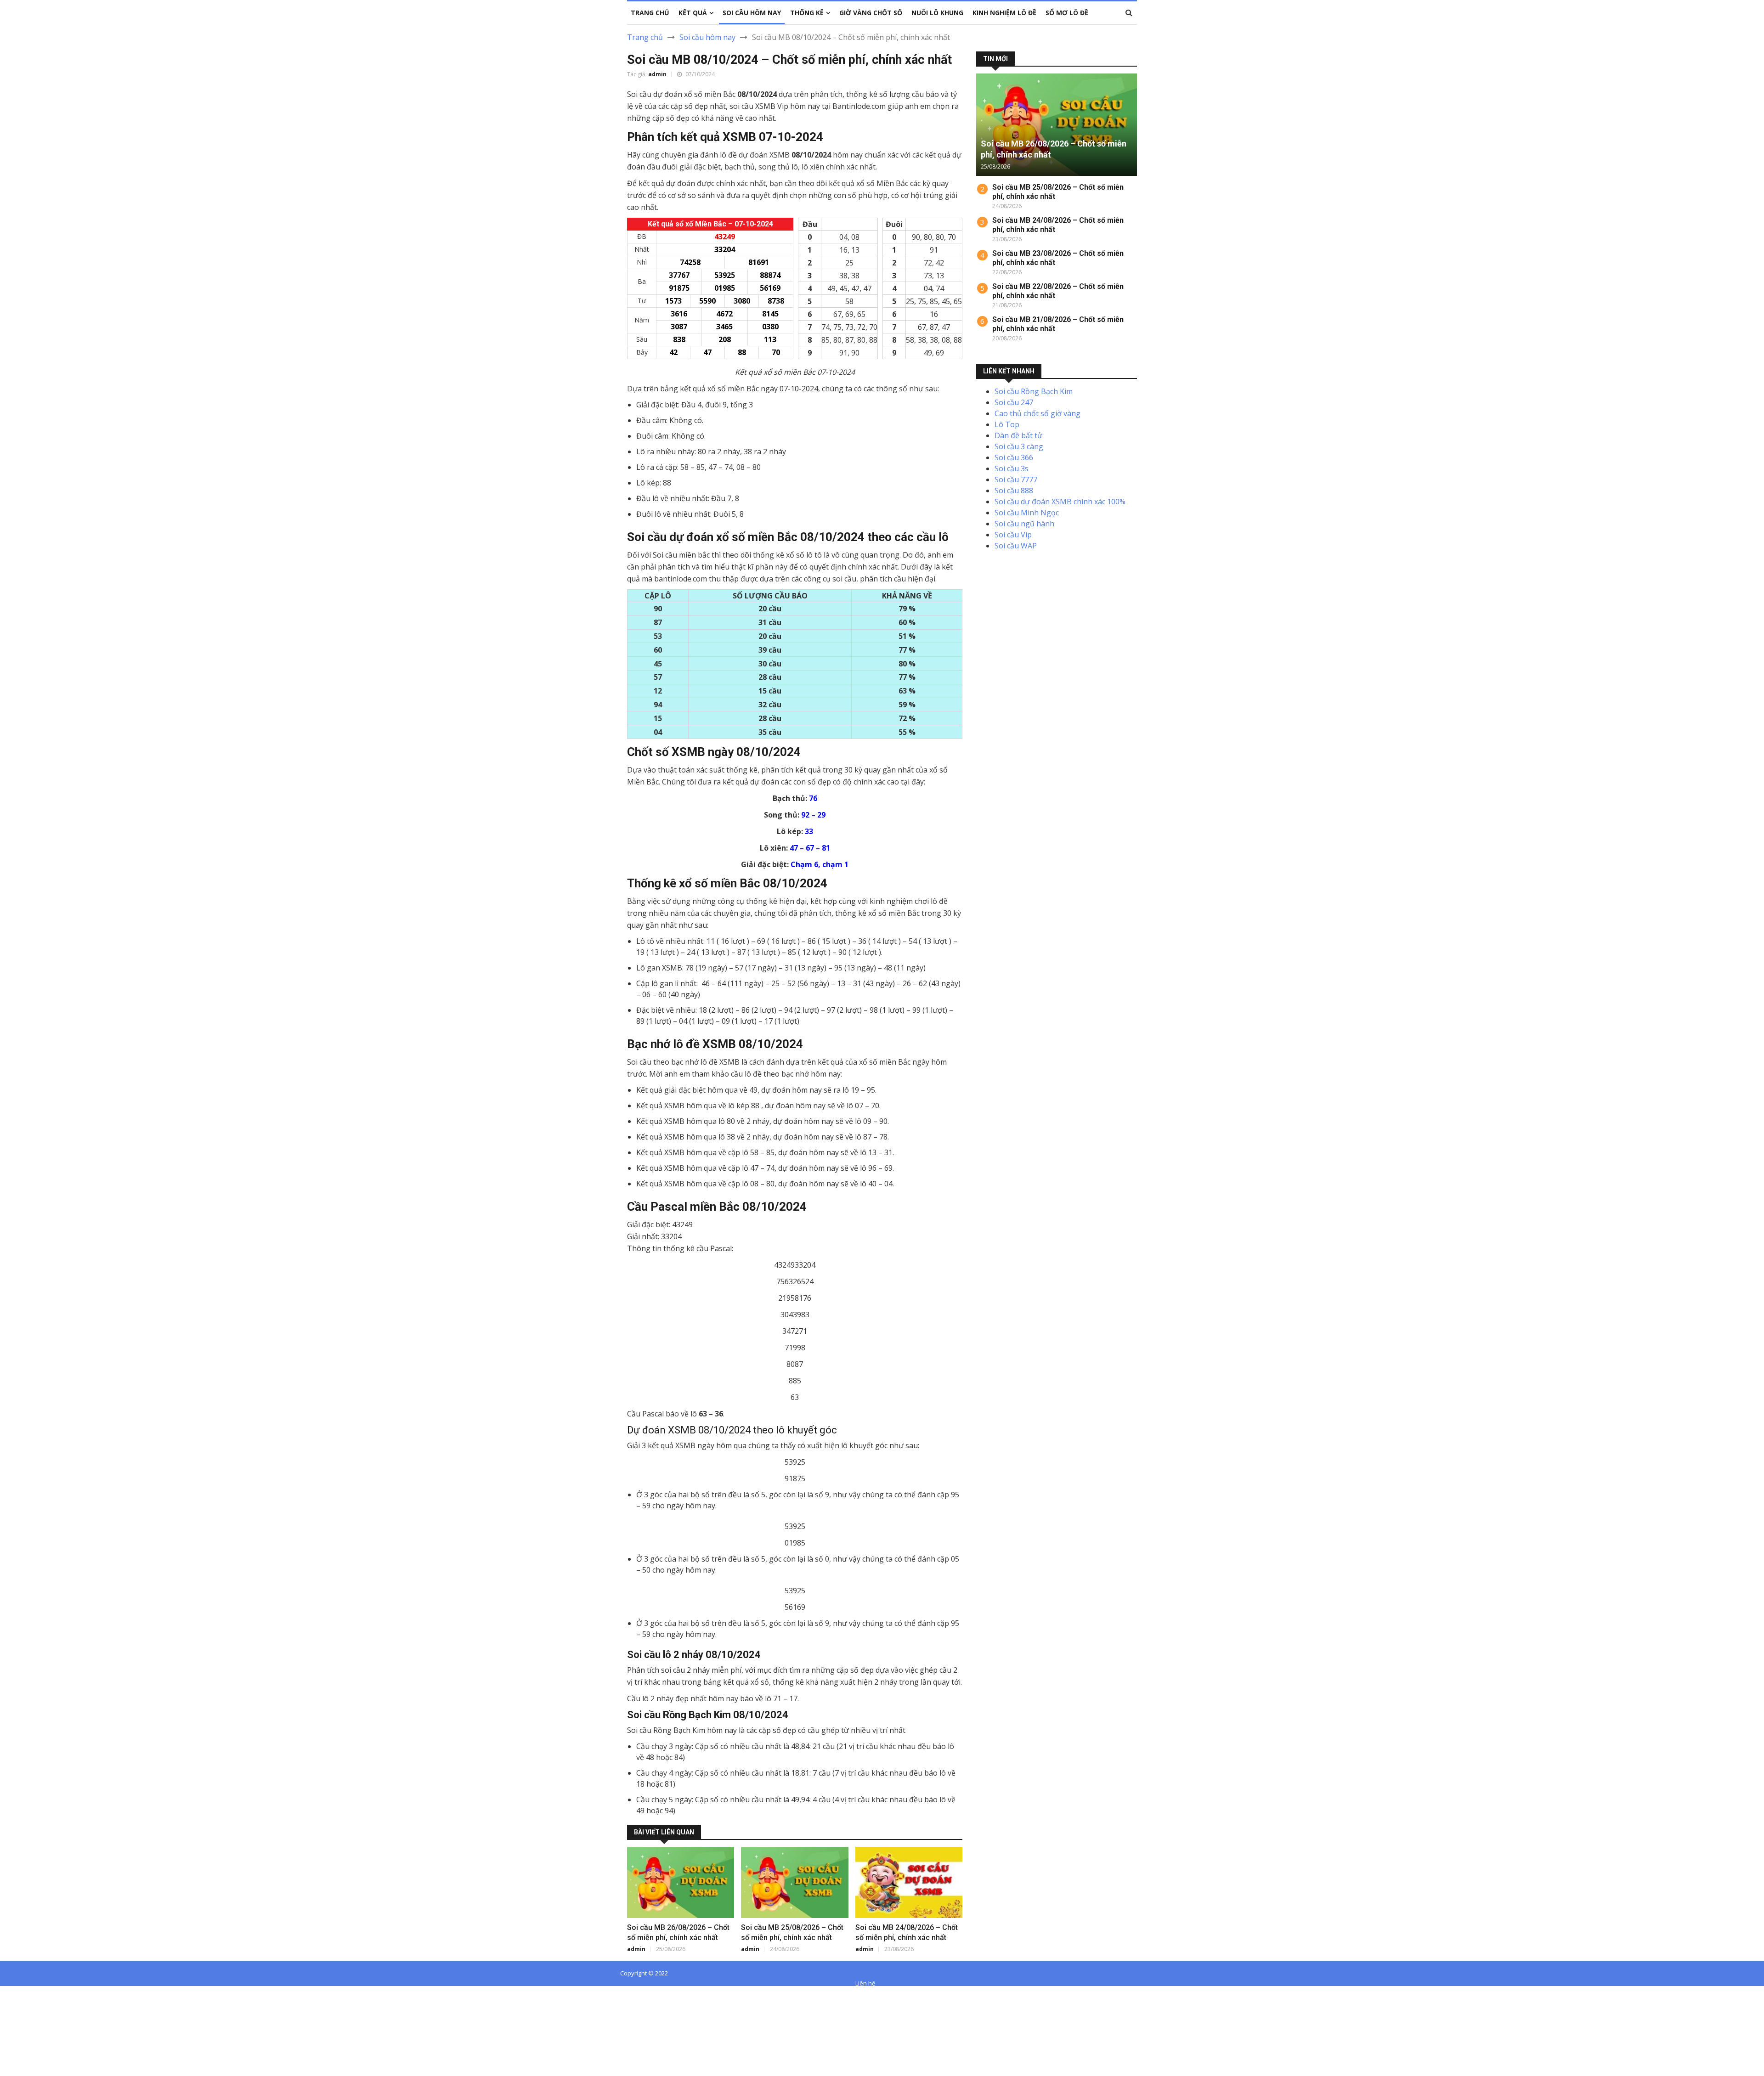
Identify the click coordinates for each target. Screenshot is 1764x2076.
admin (657, 74)
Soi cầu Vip (1013, 535)
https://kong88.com (34, 2026)
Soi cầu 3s (1012, 468)
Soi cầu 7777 (1016, 480)
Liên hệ (865, 1983)
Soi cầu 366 (1014, 457)
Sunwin (41, 1993)
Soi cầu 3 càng (1019, 446)
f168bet (41, 2004)
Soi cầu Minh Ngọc (1027, 513)
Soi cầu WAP (1016, 546)
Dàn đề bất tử (1018, 435)
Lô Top (1007, 424)
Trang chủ (645, 37)
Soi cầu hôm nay (707, 37)
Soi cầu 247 (1014, 402)
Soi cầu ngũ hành (1024, 524)
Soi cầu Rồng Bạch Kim (1034, 391)
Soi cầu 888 (1014, 491)
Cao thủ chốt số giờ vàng (1037, 413)
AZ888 (11, 1993)
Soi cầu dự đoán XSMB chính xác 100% (1060, 502)
